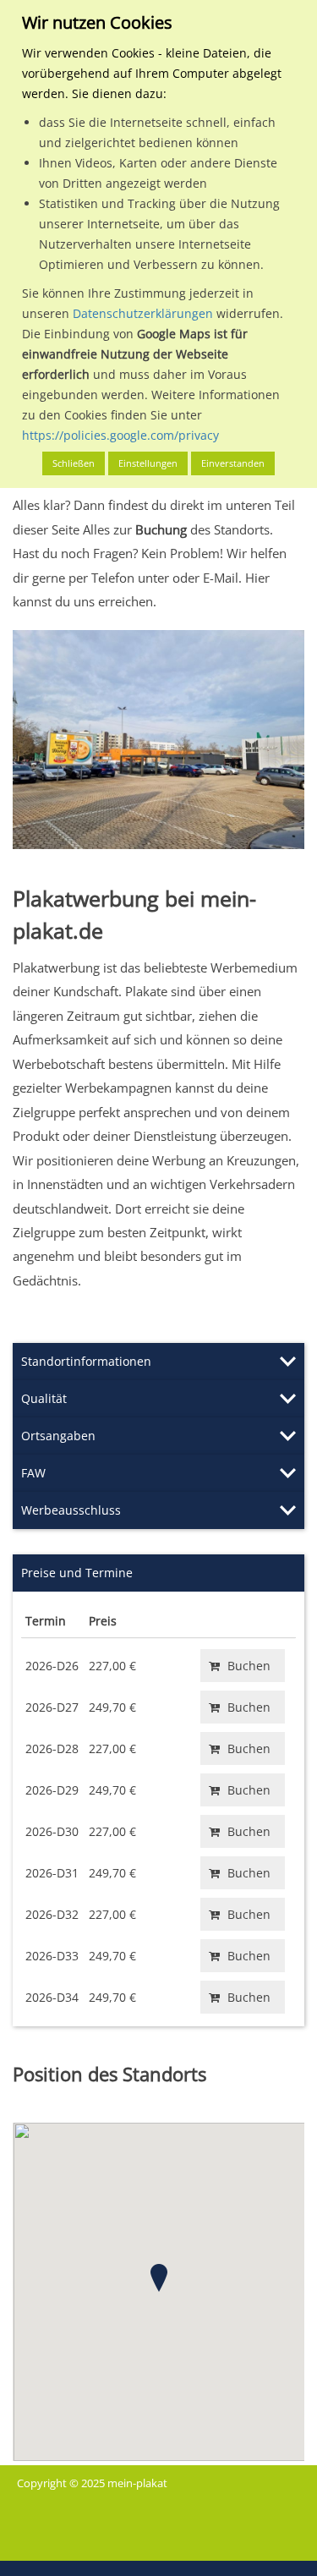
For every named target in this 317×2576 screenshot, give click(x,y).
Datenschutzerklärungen (143, 313)
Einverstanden (233, 463)
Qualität (44, 1398)
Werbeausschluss (71, 1510)
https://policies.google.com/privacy (120, 435)
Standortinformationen (86, 1361)
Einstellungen (148, 463)
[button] (159, 2278)
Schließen (74, 463)
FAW (33, 1473)
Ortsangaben (58, 1436)
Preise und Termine (77, 1573)
